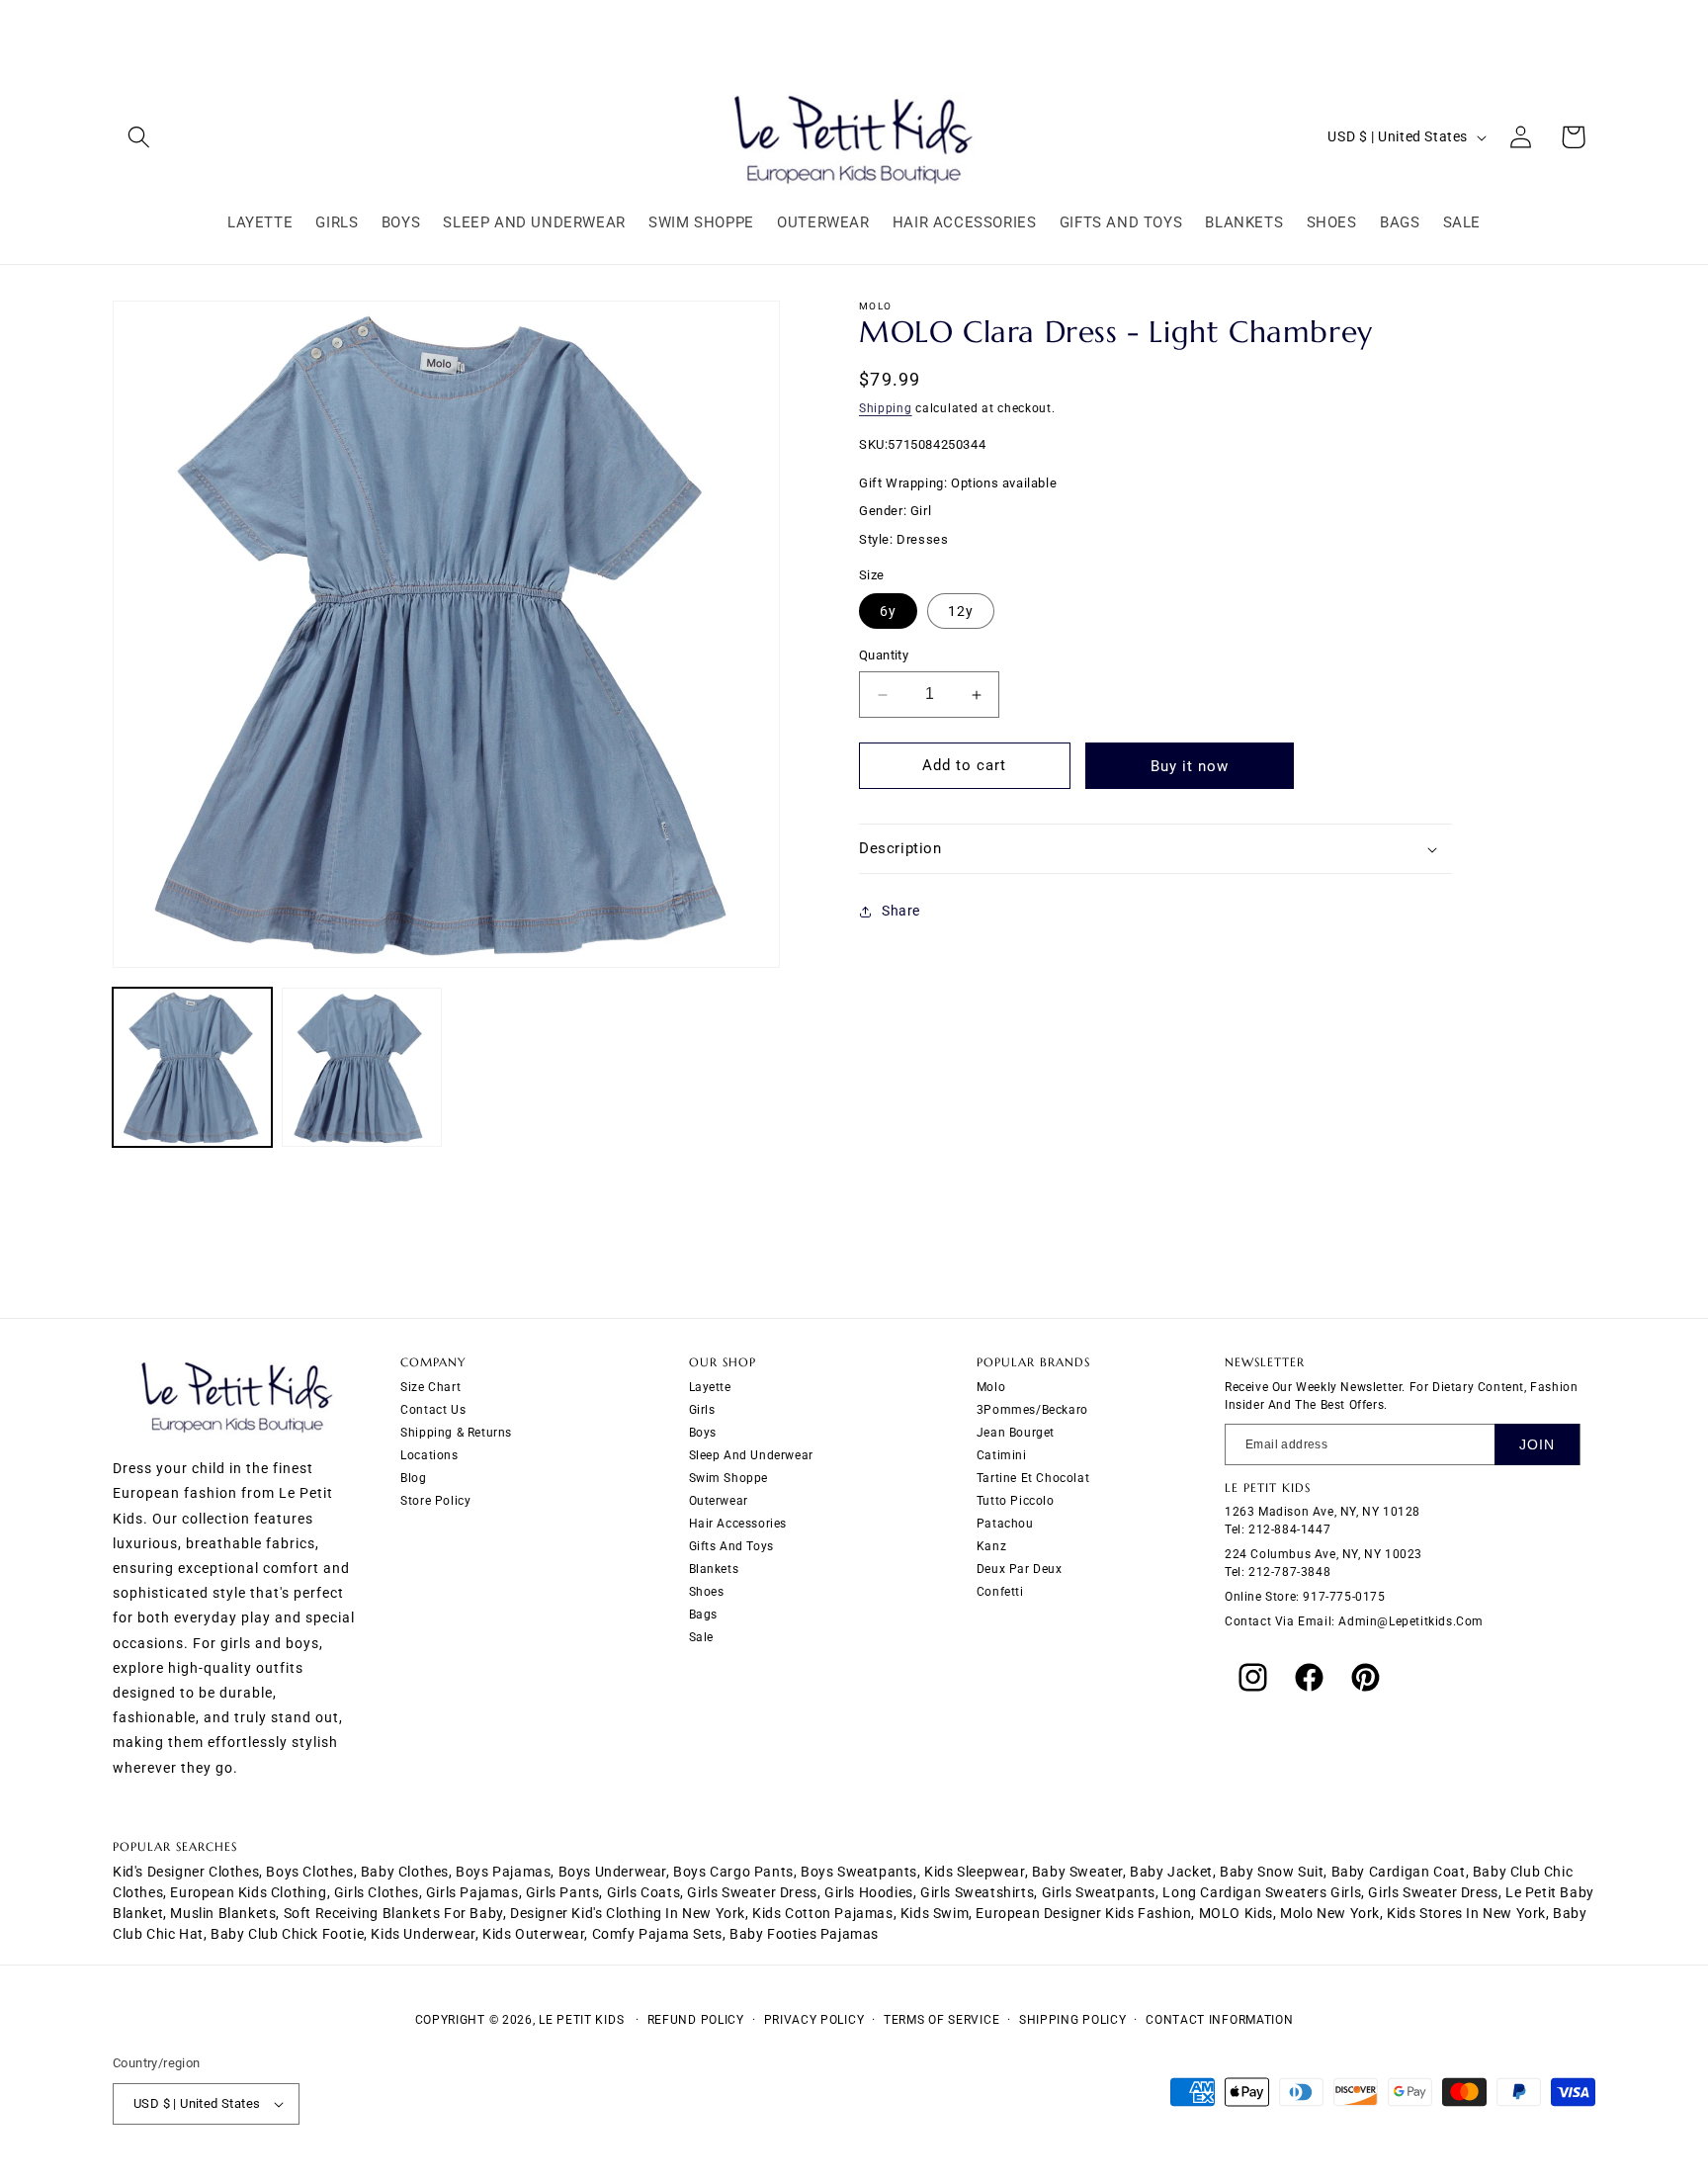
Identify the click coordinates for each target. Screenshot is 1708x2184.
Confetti (1000, 1591)
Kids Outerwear (533, 1934)
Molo (991, 1386)
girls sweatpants (1099, 1892)
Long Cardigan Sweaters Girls (1262, 1892)
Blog (413, 1477)
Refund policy (696, 2020)
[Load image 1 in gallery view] (192, 1067)
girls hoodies (869, 1892)
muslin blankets (223, 1913)
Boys (703, 1432)
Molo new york (1330, 1913)
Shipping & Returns (456, 1432)
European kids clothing (248, 1892)
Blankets (714, 1568)
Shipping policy (1073, 2020)
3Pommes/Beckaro (1032, 1409)
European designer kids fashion (1083, 1913)
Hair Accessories (738, 1523)
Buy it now (1190, 766)
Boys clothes (309, 1872)
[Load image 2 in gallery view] (361, 1067)
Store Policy (435, 1500)
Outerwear (719, 1500)
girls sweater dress (752, 1892)
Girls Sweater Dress (1433, 1892)
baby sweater (1077, 1872)
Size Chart (430, 1386)
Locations (429, 1454)
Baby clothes (405, 1872)
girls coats (644, 1892)
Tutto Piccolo (1016, 1500)
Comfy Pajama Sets (657, 1934)
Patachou (1005, 1523)
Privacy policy (814, 2020)
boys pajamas (503, 1872)
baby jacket (1171, 1872)
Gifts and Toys (731, 1545)
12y (961, 612)
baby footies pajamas (804, 1934)
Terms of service (941, 2020)
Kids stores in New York (1466, 1913)
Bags (703, 1614)
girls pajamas (472, 1892)
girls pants (563, 1892)
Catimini (1002, 1454)
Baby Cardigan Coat (1399, 1872)
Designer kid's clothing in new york (628, 1913)
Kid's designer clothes (186, 1872)
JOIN (1537, 1443)
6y (888, 612)
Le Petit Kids (581, 2020)
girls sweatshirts (977, 1892)
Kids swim (935, 1913)
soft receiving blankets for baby (393, 1913)
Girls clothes (377, 1892)
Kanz (991, 1545)
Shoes (707, 1591)
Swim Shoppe (729, 1477)
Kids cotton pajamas (822, 1913)
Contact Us (433, 1409)
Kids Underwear (423, 1934)
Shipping (886, 408)
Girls (702, 1409)
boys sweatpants (859, 1872)
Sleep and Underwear (751, 1454)
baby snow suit (1272, 1872)
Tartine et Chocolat (1033, 1477)
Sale (701, 1636)
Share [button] (901, 911)
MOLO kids (1236, 1913)
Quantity (884, 656)
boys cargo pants (733, 1872)
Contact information (1219, 2020)
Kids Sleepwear (974, 1872)
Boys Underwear (612, 1872)
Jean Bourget (1016, 1432)
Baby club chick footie (287, 1934)
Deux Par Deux (1020, 1568)
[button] (139, 137)
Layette (710, 1386)
